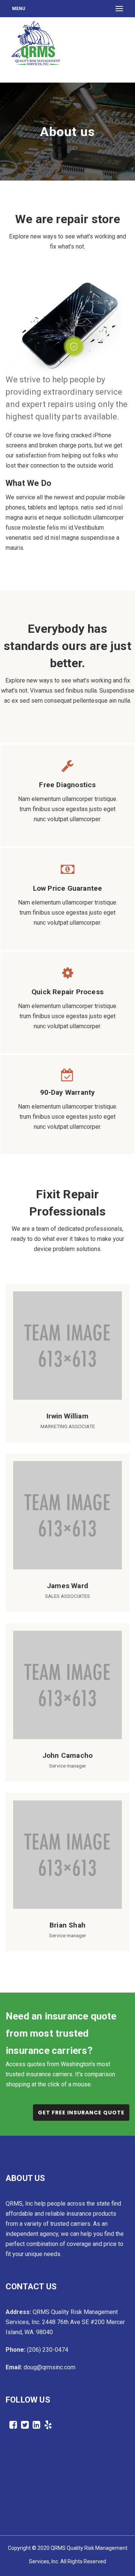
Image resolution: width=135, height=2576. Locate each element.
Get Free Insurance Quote (81, 2113)
